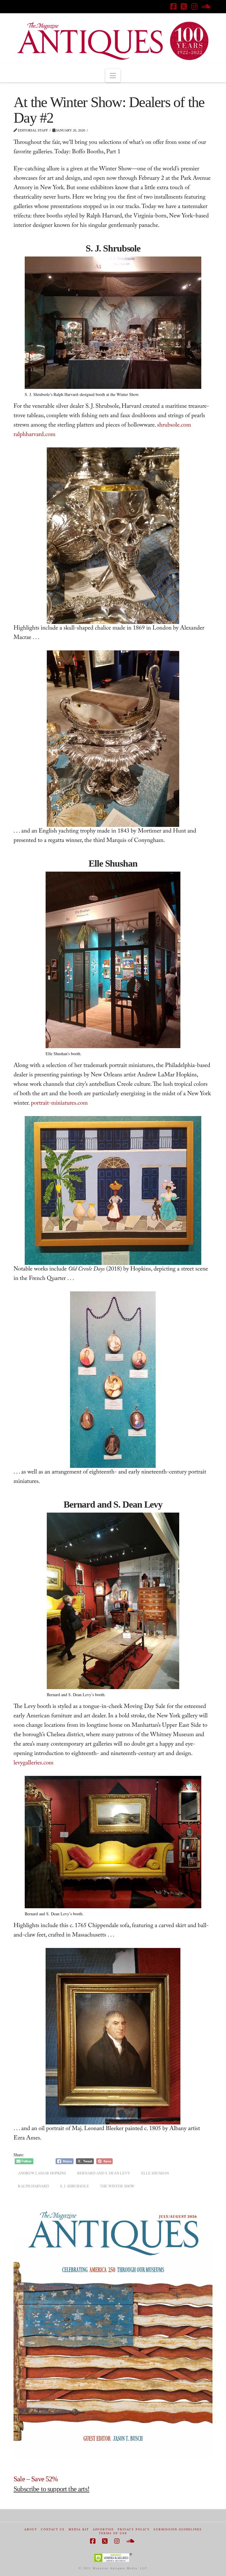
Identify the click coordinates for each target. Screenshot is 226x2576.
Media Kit (79, 2529)
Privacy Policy (134, 2529)
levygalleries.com (34, 1764)
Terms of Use (113, 2533)
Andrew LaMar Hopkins (42, 2173)
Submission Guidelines (178, 2529)
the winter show (117, 2186)
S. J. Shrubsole (74, 2186)
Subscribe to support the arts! (51, 2489)
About (31, 2529)
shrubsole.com (174, 426)
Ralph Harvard (33, 2186)
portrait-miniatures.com (59, 1104)
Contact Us (53, 2529)
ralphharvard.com (34, 435)
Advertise (103, 2529)
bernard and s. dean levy (104, 2173)
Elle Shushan (155, 2173)
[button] (113, 76)
